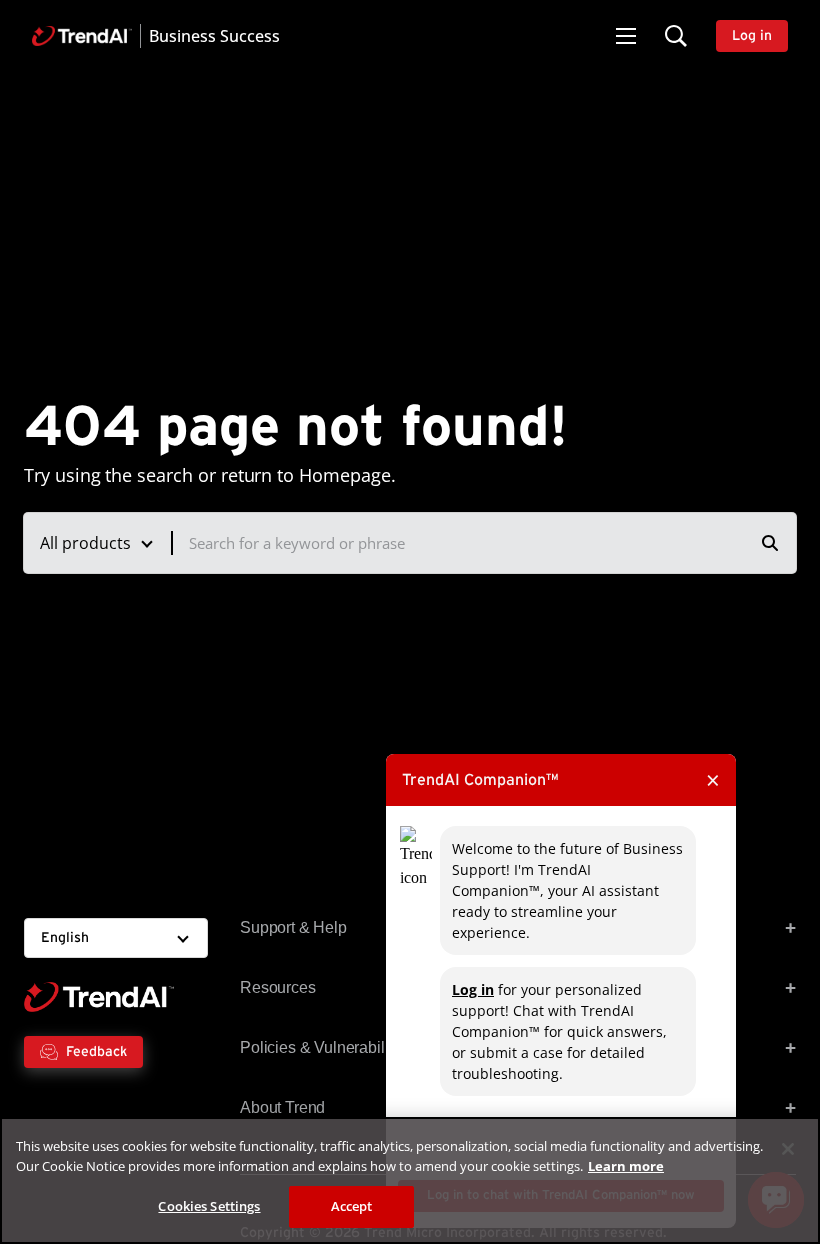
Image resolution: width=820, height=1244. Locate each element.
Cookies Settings (209, 1206)
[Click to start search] (770, 543)
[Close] (788, 1149)
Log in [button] (752, 36)
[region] (410, 1180)
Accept (352, 1206)
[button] (626, 36)
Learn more (626, 1166)
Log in (473, 989)
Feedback (96, 1052)
